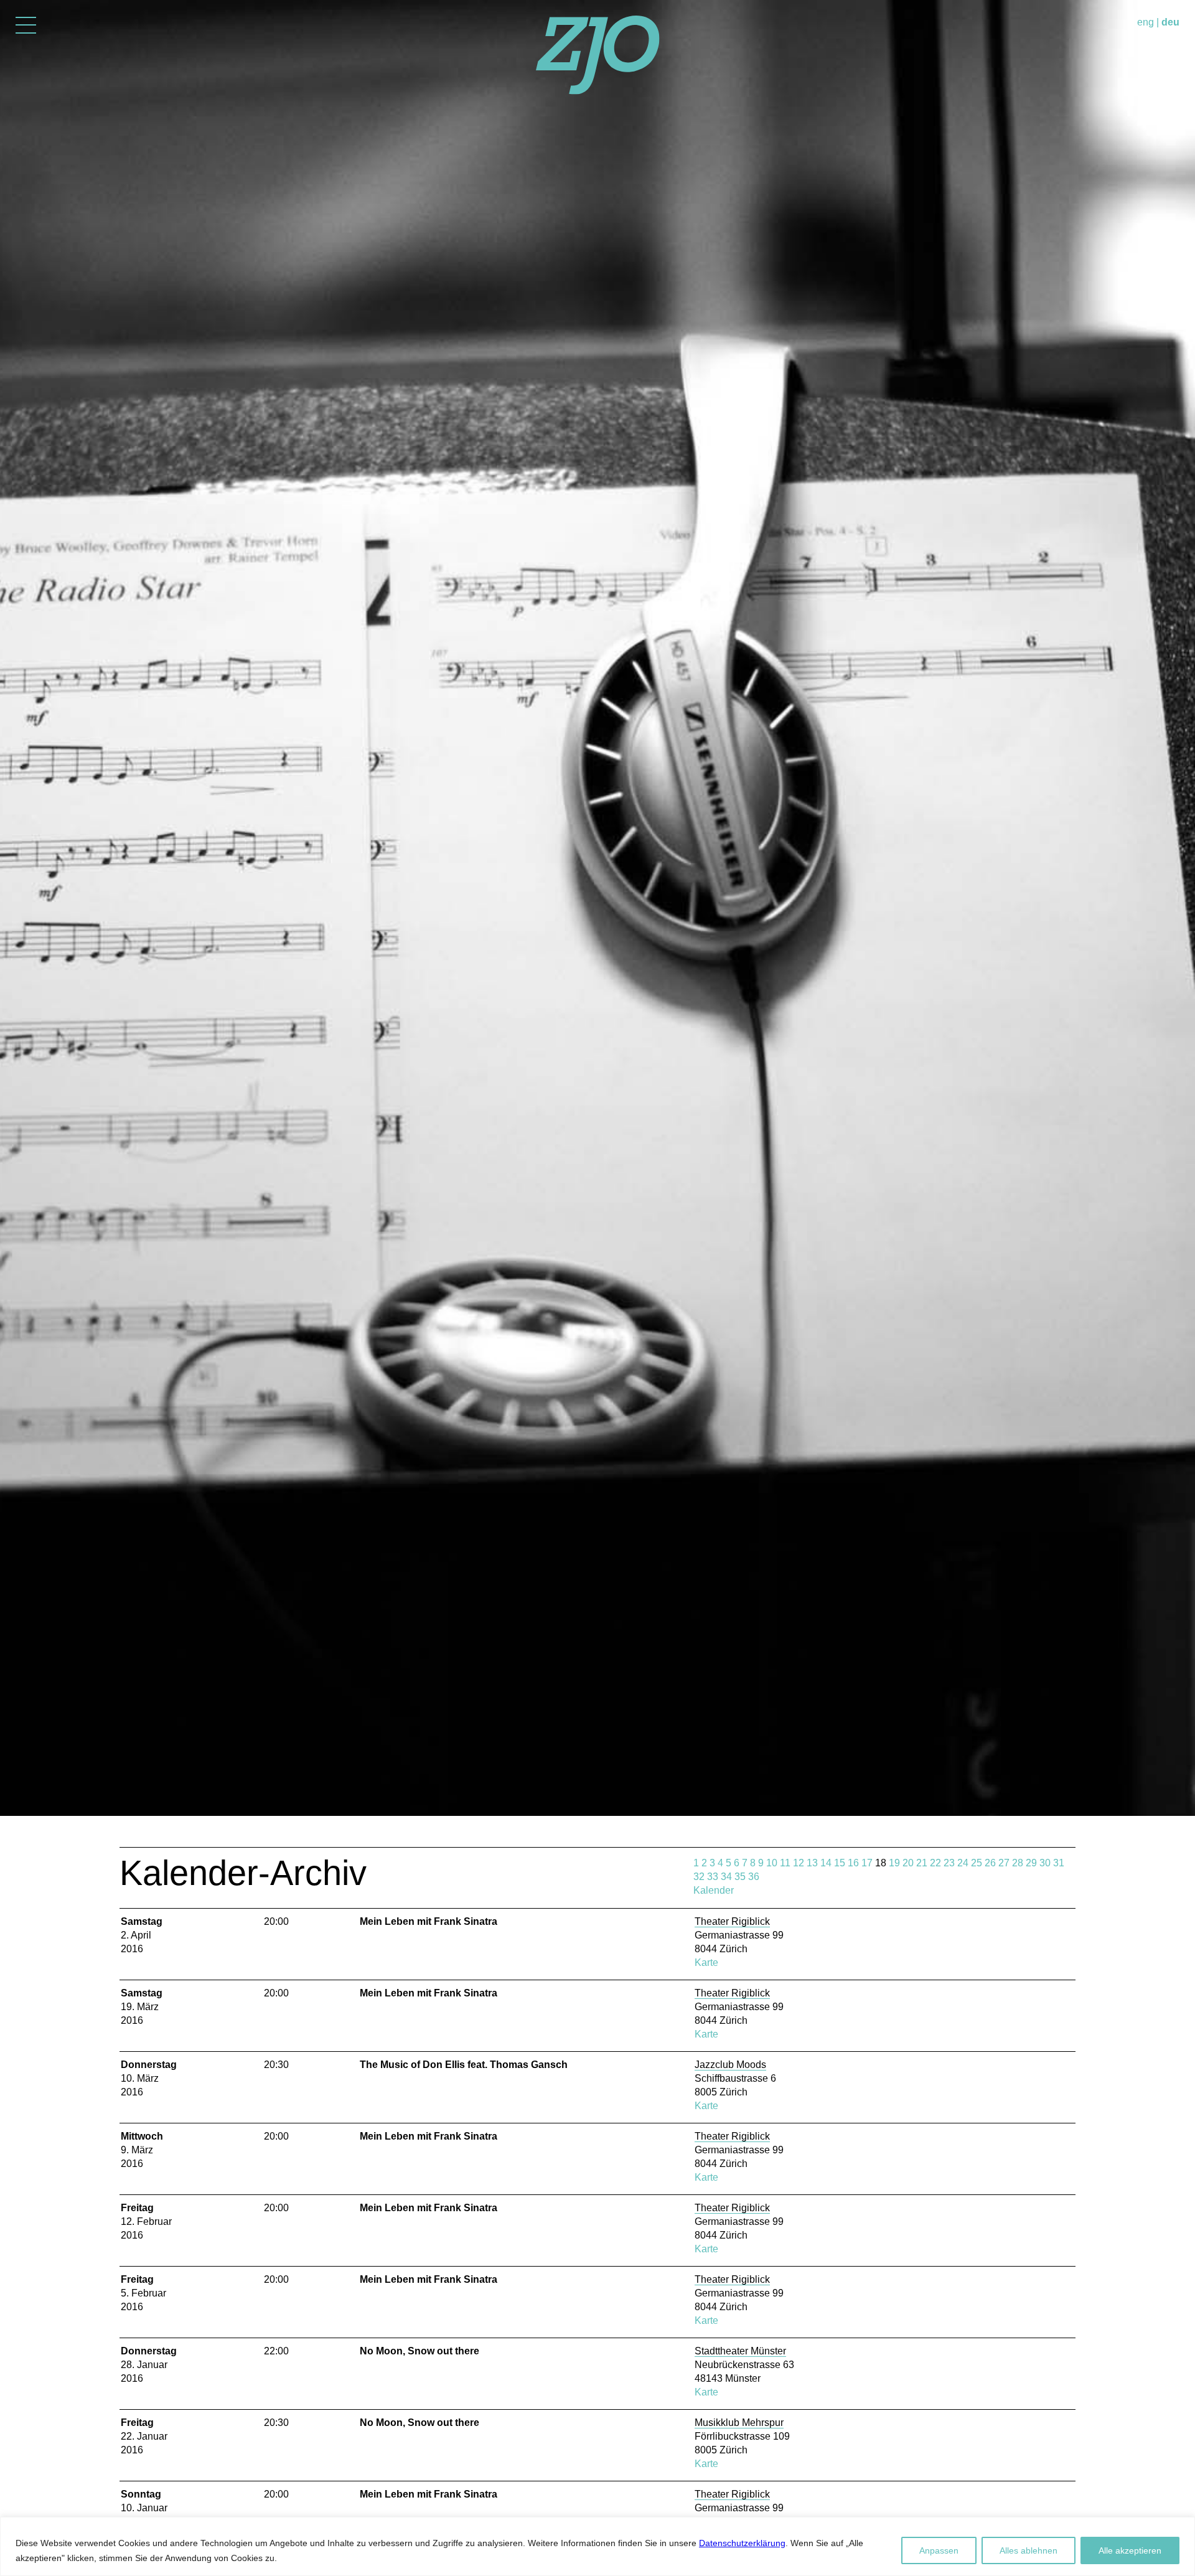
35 (740, 1877)
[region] (597, 2546)
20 (908, 1863)
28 (1018, 1863)
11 (785, 1863)
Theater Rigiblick (732, 1921)
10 (772, 1863)
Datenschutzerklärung (742, 2543)
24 (963, 1863)
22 (935, 1863)
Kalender (714, 1890)
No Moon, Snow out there (419, 2351)
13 (812, 1863)
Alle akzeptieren (1130, 2550)
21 (922, 1863)
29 (1031, 1863)
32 (699, 1877)
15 (840, 1863)
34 (726, 1877)
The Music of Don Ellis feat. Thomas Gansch (464, 2065)
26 (990, 1863)
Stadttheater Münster (740, 2351)
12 (799, 1863)
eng (1146, 22)
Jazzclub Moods (730, 2065)
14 (826, 1863)
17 (867, 1863)
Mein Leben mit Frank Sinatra (429, 1921)
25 (977, 1863)
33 (713, 1877)
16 (853, 1863)
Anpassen (939, 2550)
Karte (706, 1963)
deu (1170, 22)
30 (1045, 1863)
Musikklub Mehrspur (739, 2423)
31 (1059, 1863)
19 (894, 1863)
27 (1004, 1863)
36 (754, 1877)
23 (949, 1863)
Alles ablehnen (1029, 2550)
